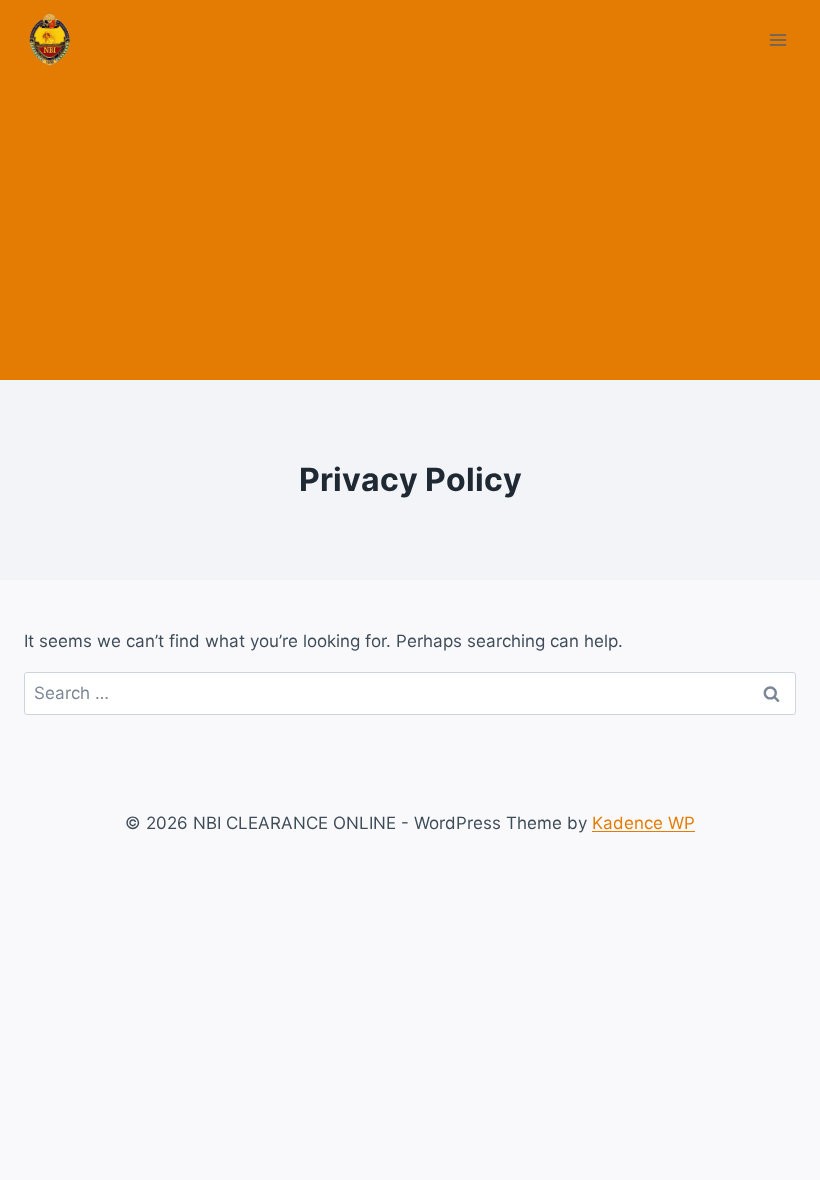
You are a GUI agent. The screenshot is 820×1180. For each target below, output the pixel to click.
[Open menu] (777, 39)
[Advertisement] (410, 230)
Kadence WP (643, 823)
